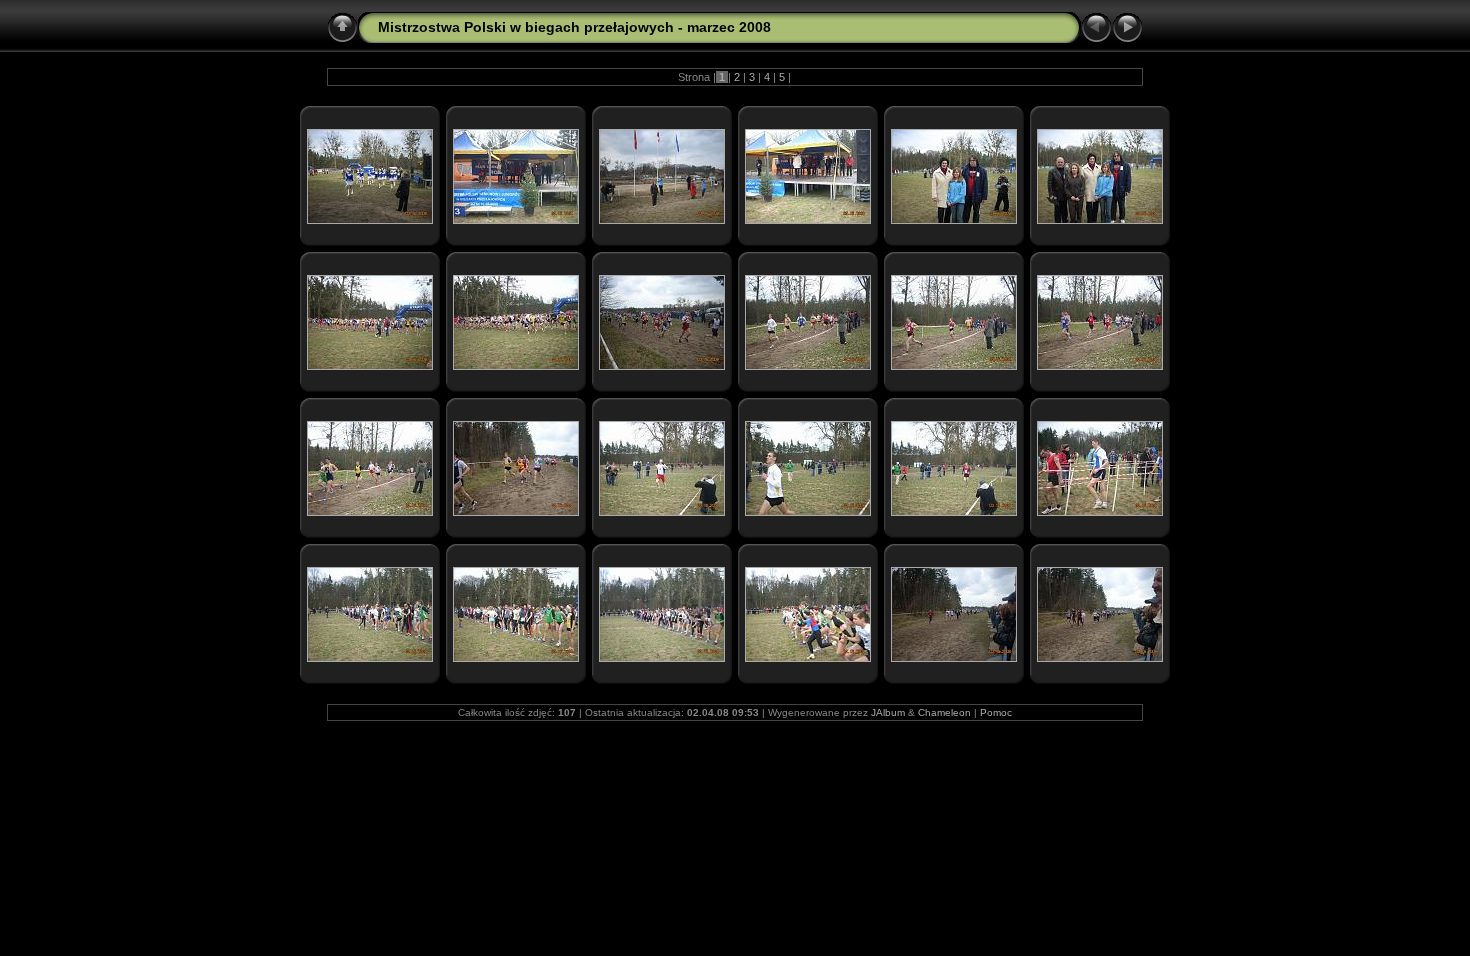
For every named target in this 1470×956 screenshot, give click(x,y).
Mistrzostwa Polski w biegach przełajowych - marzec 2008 (574, 27)
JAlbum (888, 712)
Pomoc (996, 712)
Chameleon (944, 712)
